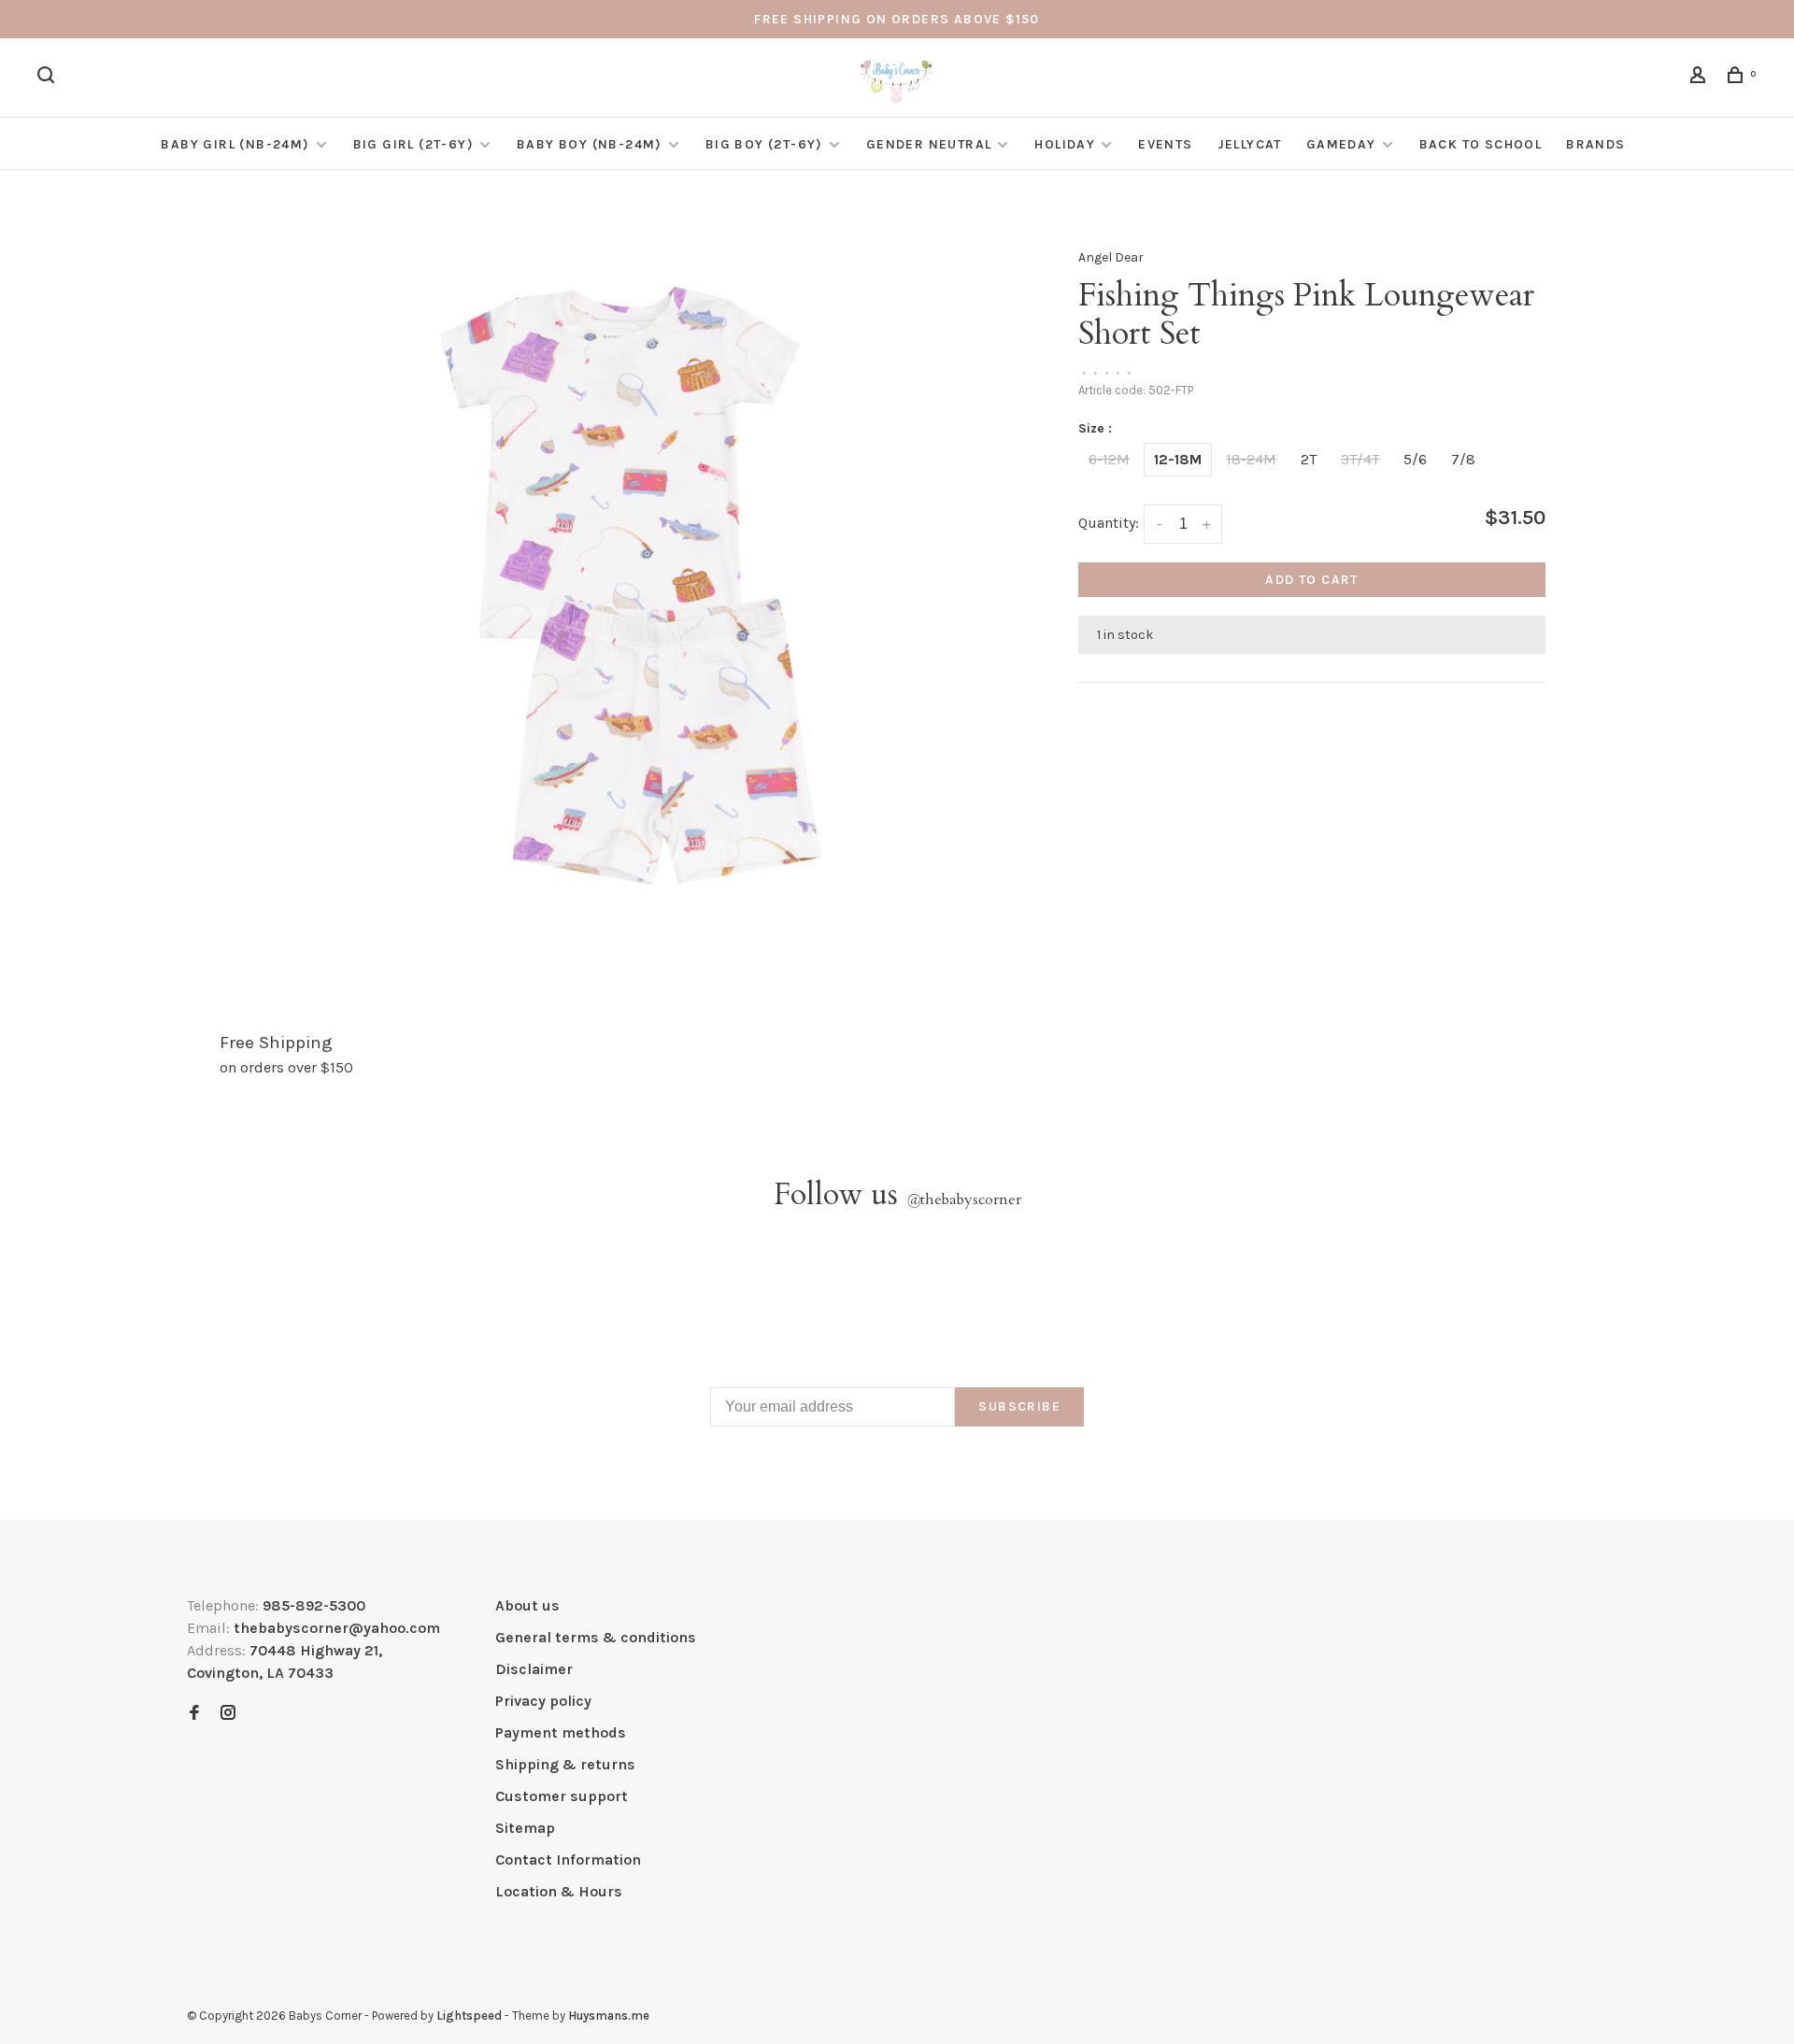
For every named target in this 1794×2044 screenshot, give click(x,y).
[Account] (1701, 78)
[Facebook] (194, 1714)
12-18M (1178, 459)
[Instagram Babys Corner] (228, 1714)
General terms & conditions (596, 1637)
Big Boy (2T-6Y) (764, 144)
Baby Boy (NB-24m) (590, 144)
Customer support (562, 1796)
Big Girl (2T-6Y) (413, 144)
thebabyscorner (964, 1199)
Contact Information (568, 1859)
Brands (1595, 144)
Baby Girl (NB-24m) (235, 144)
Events (1165, 144)
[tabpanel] (631, 586)
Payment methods (561, 1732)
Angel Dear (1111, 257)
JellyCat (1250, 144)
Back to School (1481, 144)
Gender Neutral (929, 144)
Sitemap (525, 1828)
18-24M (1251, 459)
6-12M (1109, 459)
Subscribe (1019, 1406)
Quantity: (1109, 523)
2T (1309, 459)
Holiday (1065, 144)
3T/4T (1360, 459)
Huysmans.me (609, 2016)
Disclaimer (534, 1669)
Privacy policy (543, 1701)
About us (527, 1605)
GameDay (1341, 144)
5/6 (1415, 459)
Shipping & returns (565, 1764)
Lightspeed (469, 2016)
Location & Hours (559, 1891)
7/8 (1463, 459)
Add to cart (1311, 580)
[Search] (49, 78)
